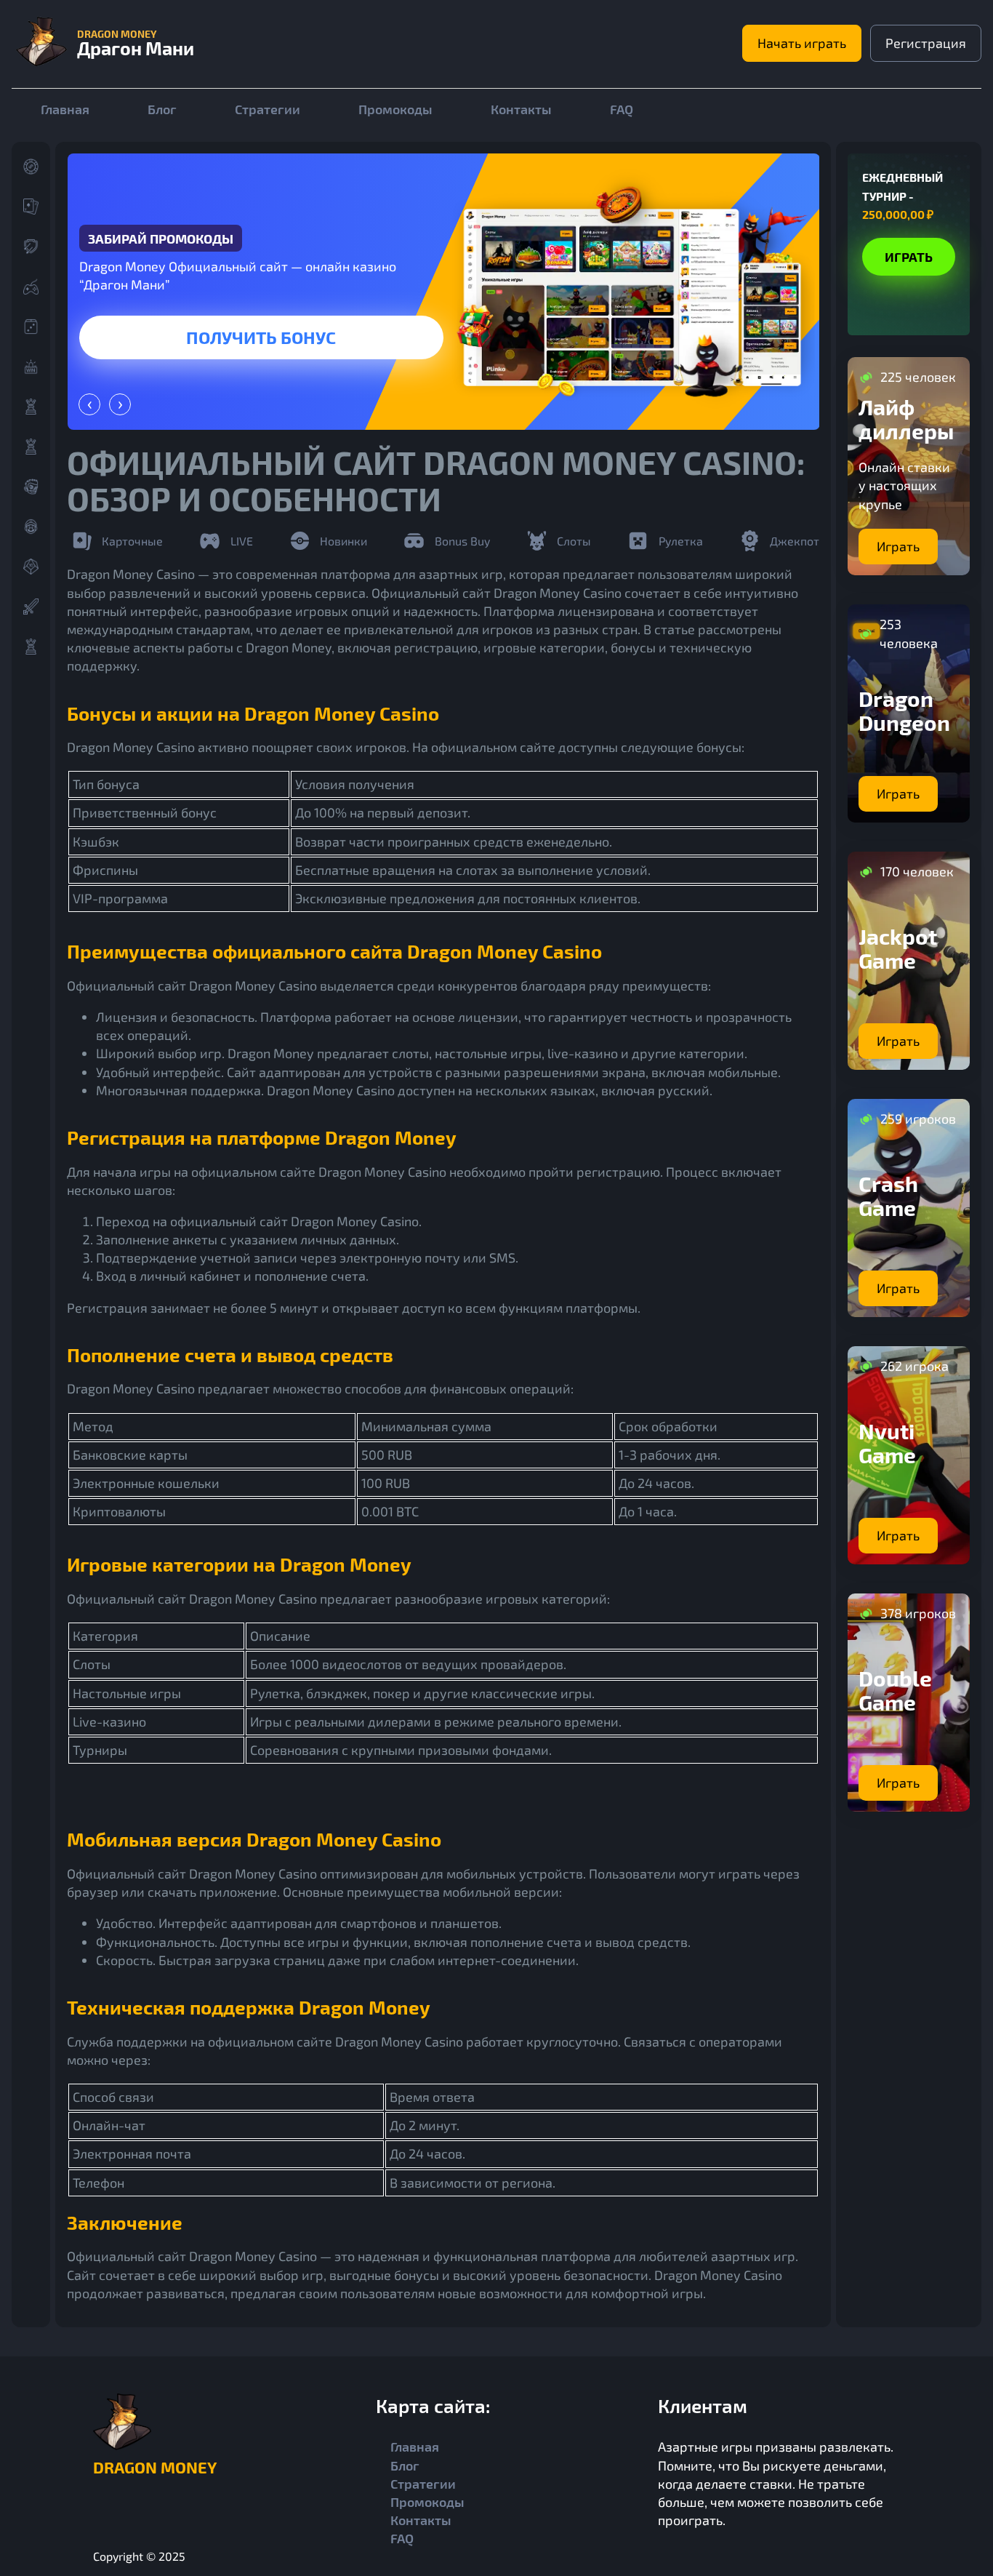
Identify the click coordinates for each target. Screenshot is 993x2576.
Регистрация (926, 43)
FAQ (622, 109)
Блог (162, 109)
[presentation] (89, 404)
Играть (909, 256)
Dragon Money (155, 2467)
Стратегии (268, 109)
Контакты (521, 109)
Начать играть (802, 43)
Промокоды (395, 109)
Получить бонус (261, 337)
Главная (65, 109)
